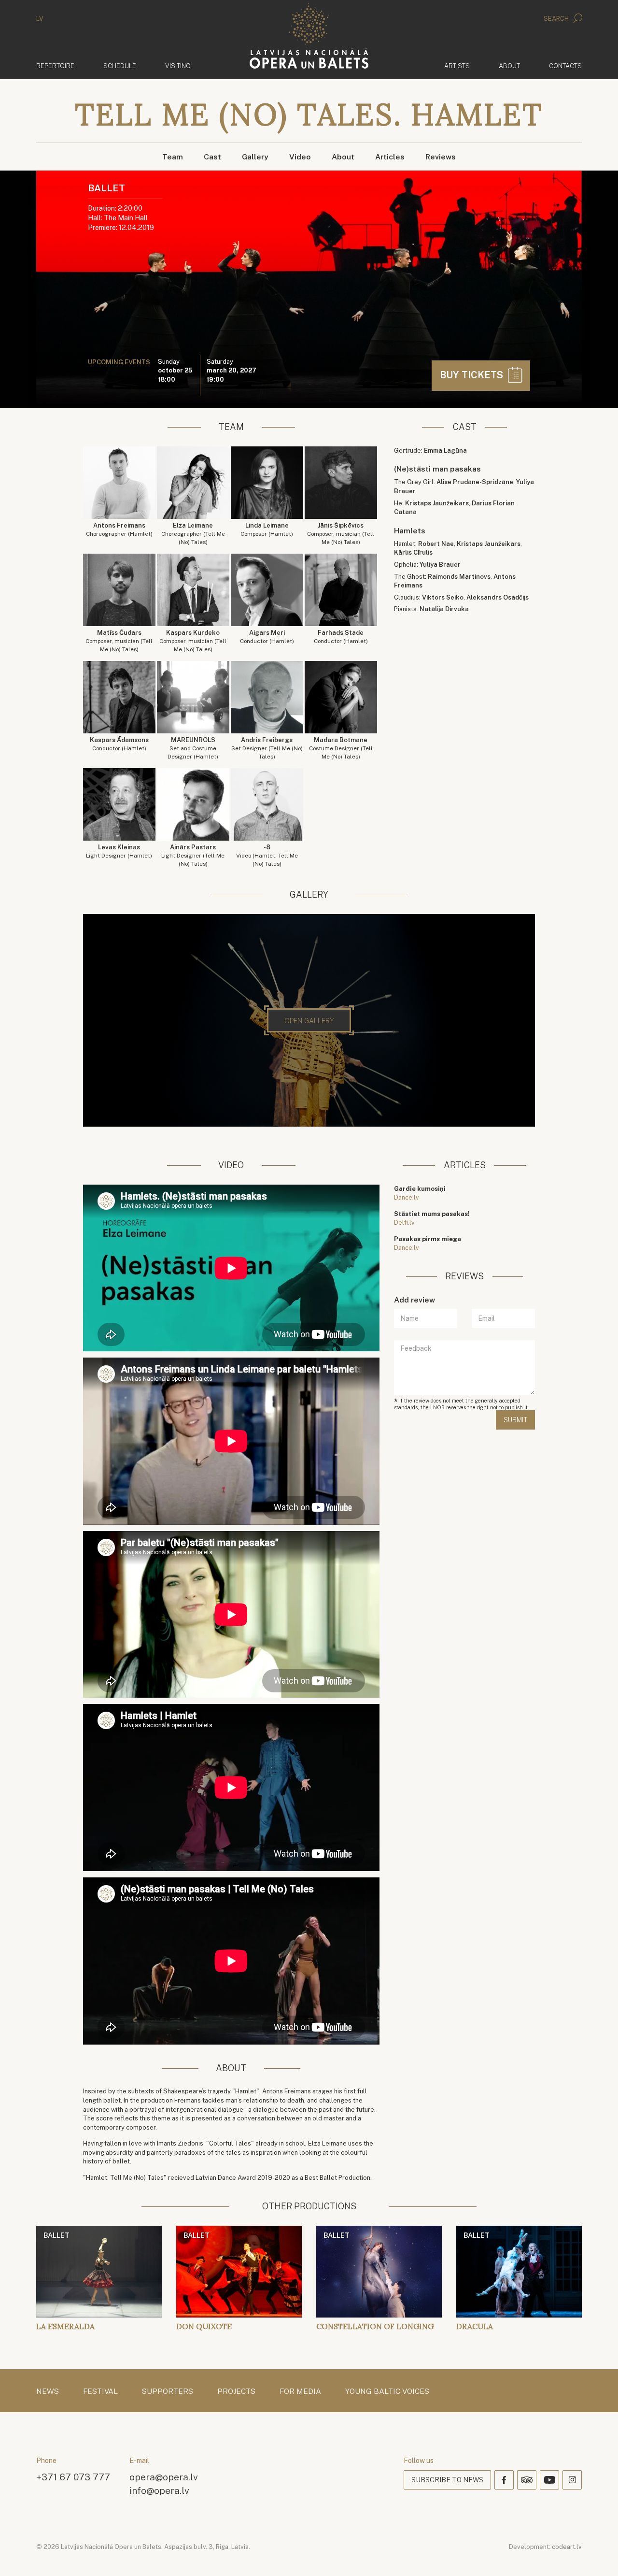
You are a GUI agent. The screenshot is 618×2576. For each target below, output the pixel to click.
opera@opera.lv (164, 2477)
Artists (457, 66)
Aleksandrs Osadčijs (498, 597)
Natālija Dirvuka (444, 609)
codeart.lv (567, 2547)
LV (40, 19)
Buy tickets (473, 375)
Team (173, 157)
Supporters (168, 2391)
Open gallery (309, 1021)
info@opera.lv (159, 2490)
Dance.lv (407, 1197)
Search (557, 19)
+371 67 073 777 (73, 2477)
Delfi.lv (404, 1223)
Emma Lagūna (445, 451)
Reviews (441, 157)
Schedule (120, 66)
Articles (390, 157)
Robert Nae (436, 544)
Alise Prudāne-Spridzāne (475, 482)
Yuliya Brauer (440, 565)
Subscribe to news (447, 2480)
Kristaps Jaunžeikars (437, 503)
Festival (100, 2391)
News (48, 2391)
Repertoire (55, 66)
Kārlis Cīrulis (413, 552)
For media (300, 2391)
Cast (212, 157)
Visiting (178, 66)
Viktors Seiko (443, 597)
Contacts (565, 66)
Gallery (255, 157)
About (509, 66)
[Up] (597, 2555)
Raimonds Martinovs (459, 577)
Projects (236, 2391)
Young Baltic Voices (387, 2391)
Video (300, 157)
